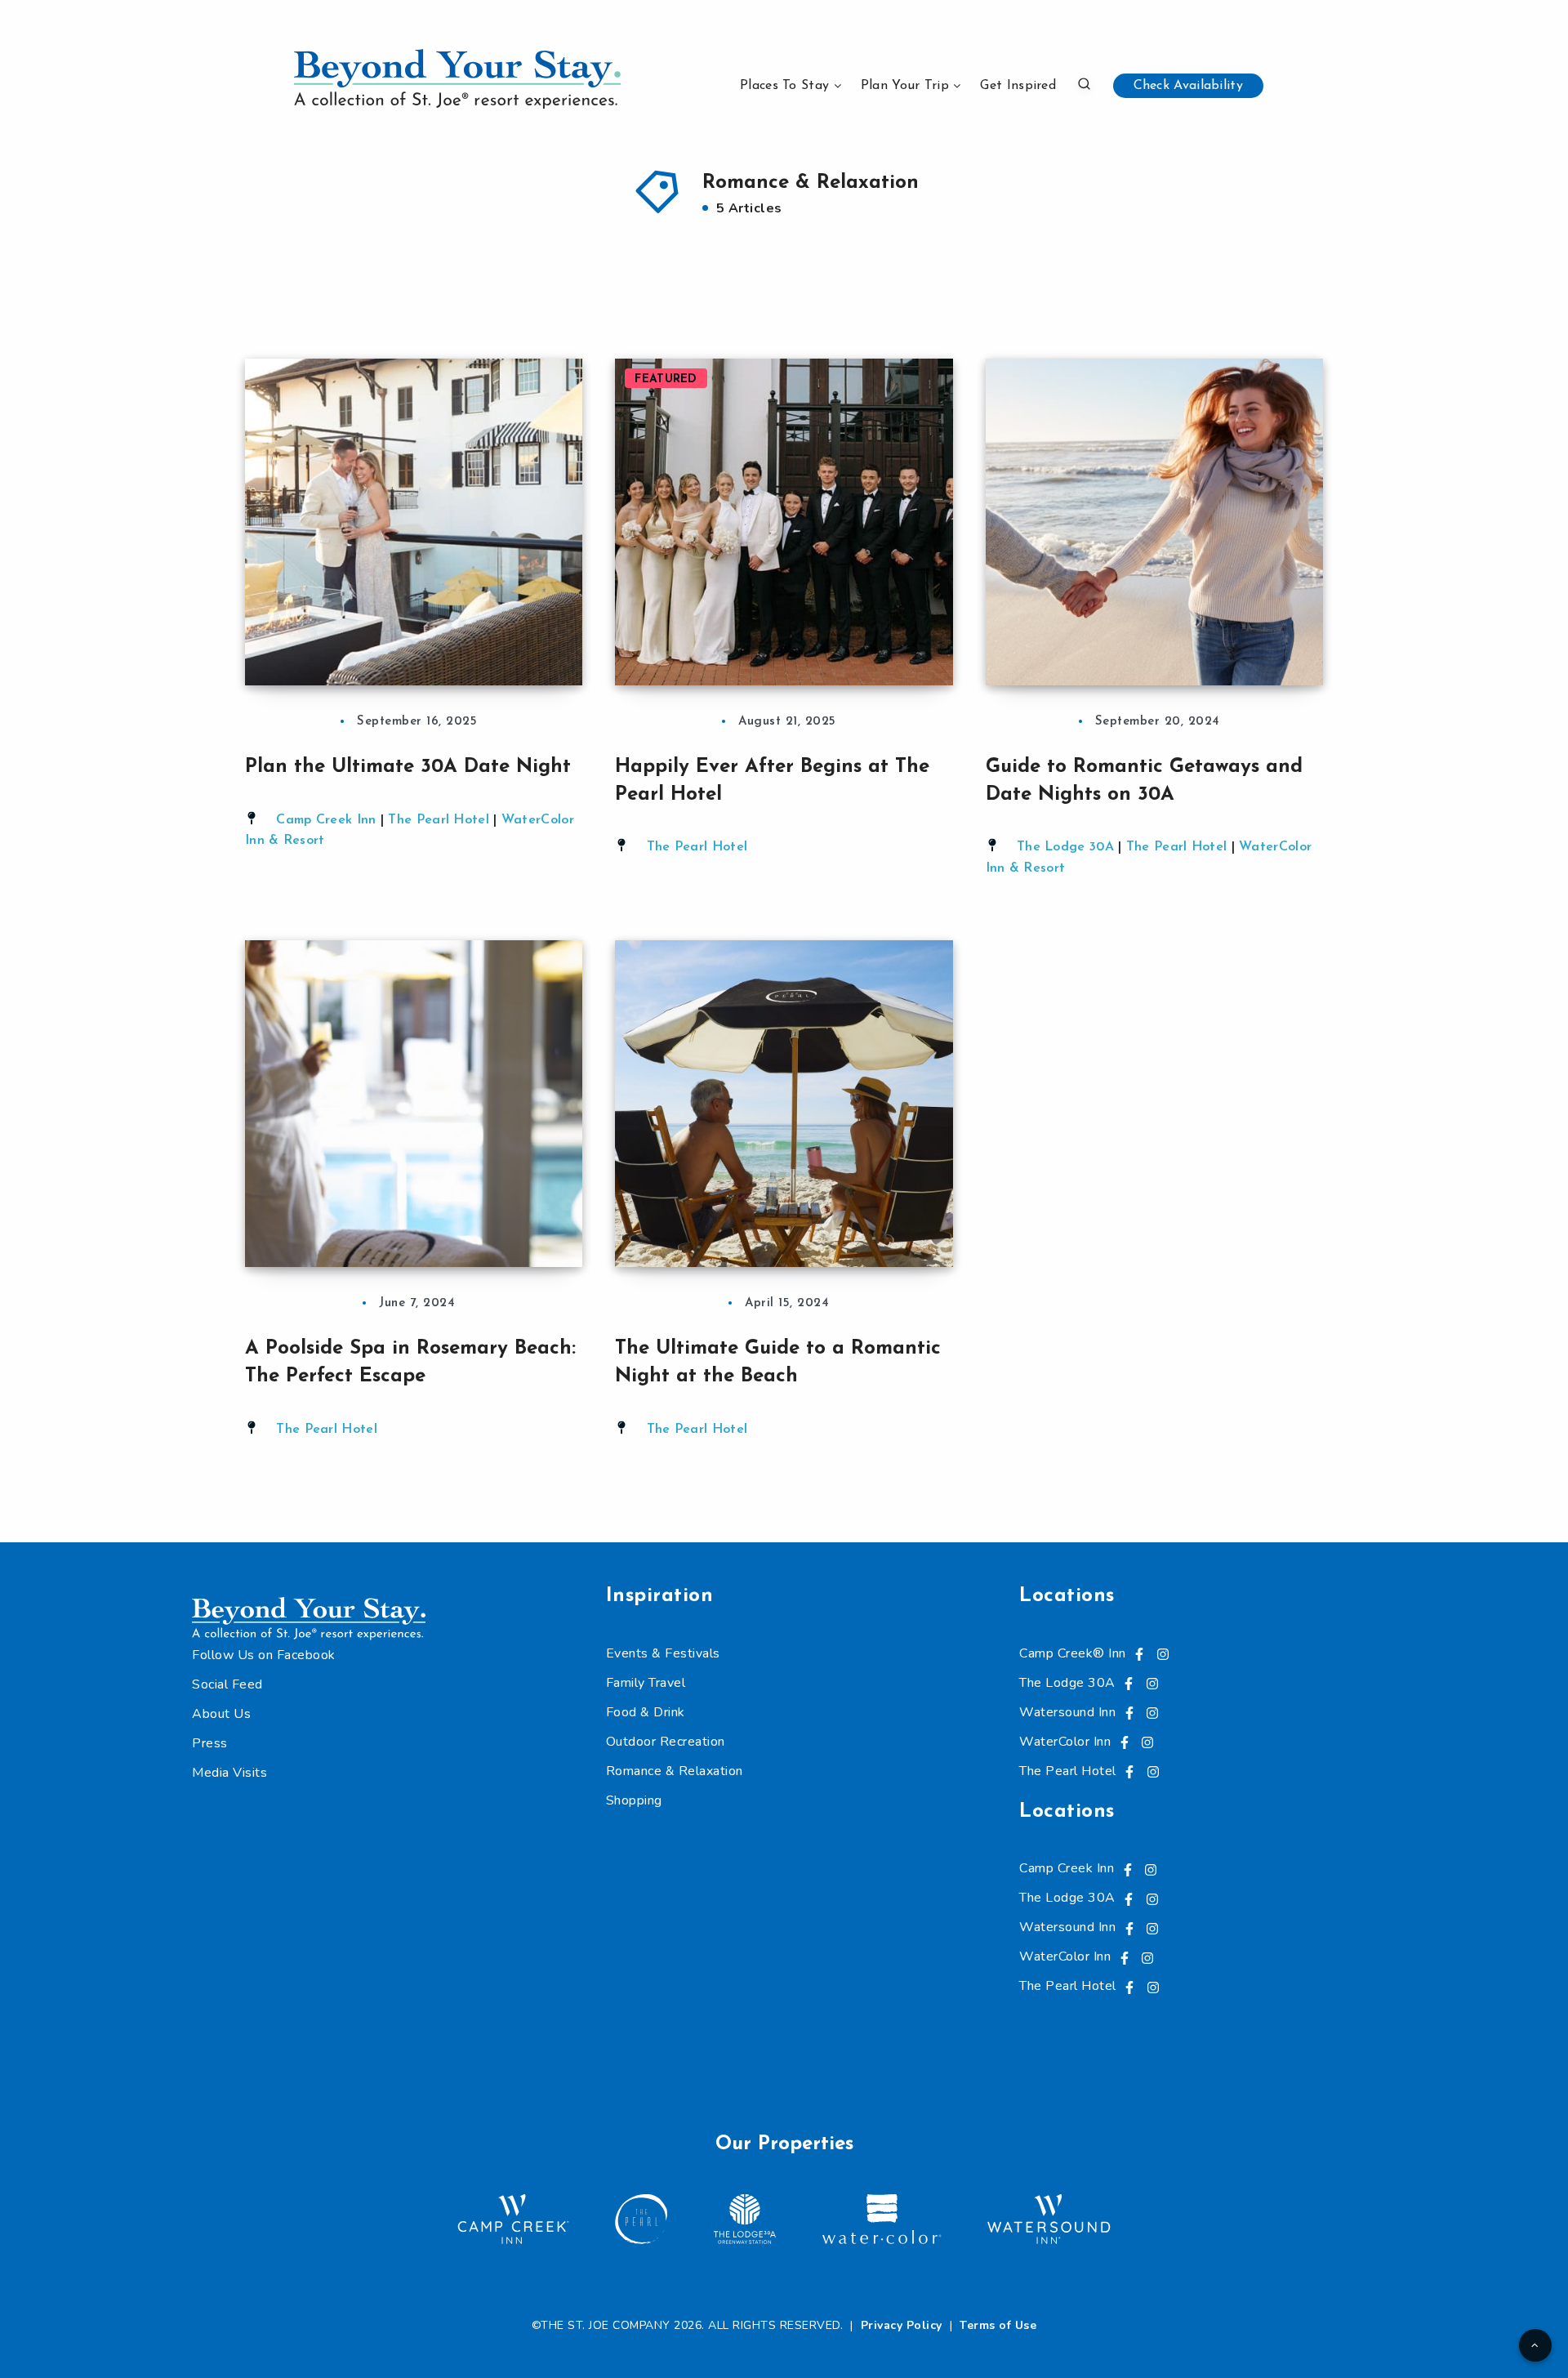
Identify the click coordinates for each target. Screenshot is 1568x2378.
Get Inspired (1018, 86)
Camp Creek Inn (326, 820)
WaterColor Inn (1065, 1742)
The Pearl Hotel (439, 820)
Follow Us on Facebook (264, 1655)
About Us (221, 1714)
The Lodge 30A (1065, 847)
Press (210, 1743)
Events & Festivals (663, 1653)
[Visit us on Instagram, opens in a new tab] (1163, 1653)
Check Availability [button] (1188, 86)
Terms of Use (998, 2325)
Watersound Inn (1067, 1712)
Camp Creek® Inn (1073, 1653)
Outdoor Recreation (666, 1742)
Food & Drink (646, 1712)
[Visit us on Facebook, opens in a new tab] (1139, 1653)
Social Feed (227, 1684)
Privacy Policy (902, 2325)
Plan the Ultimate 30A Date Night (411, 767)
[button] (1084, 84)
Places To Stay (784, 86)
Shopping (634, 1800)
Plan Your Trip (905, 86)
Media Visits (229, 1773)
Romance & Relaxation (675, 1771)
